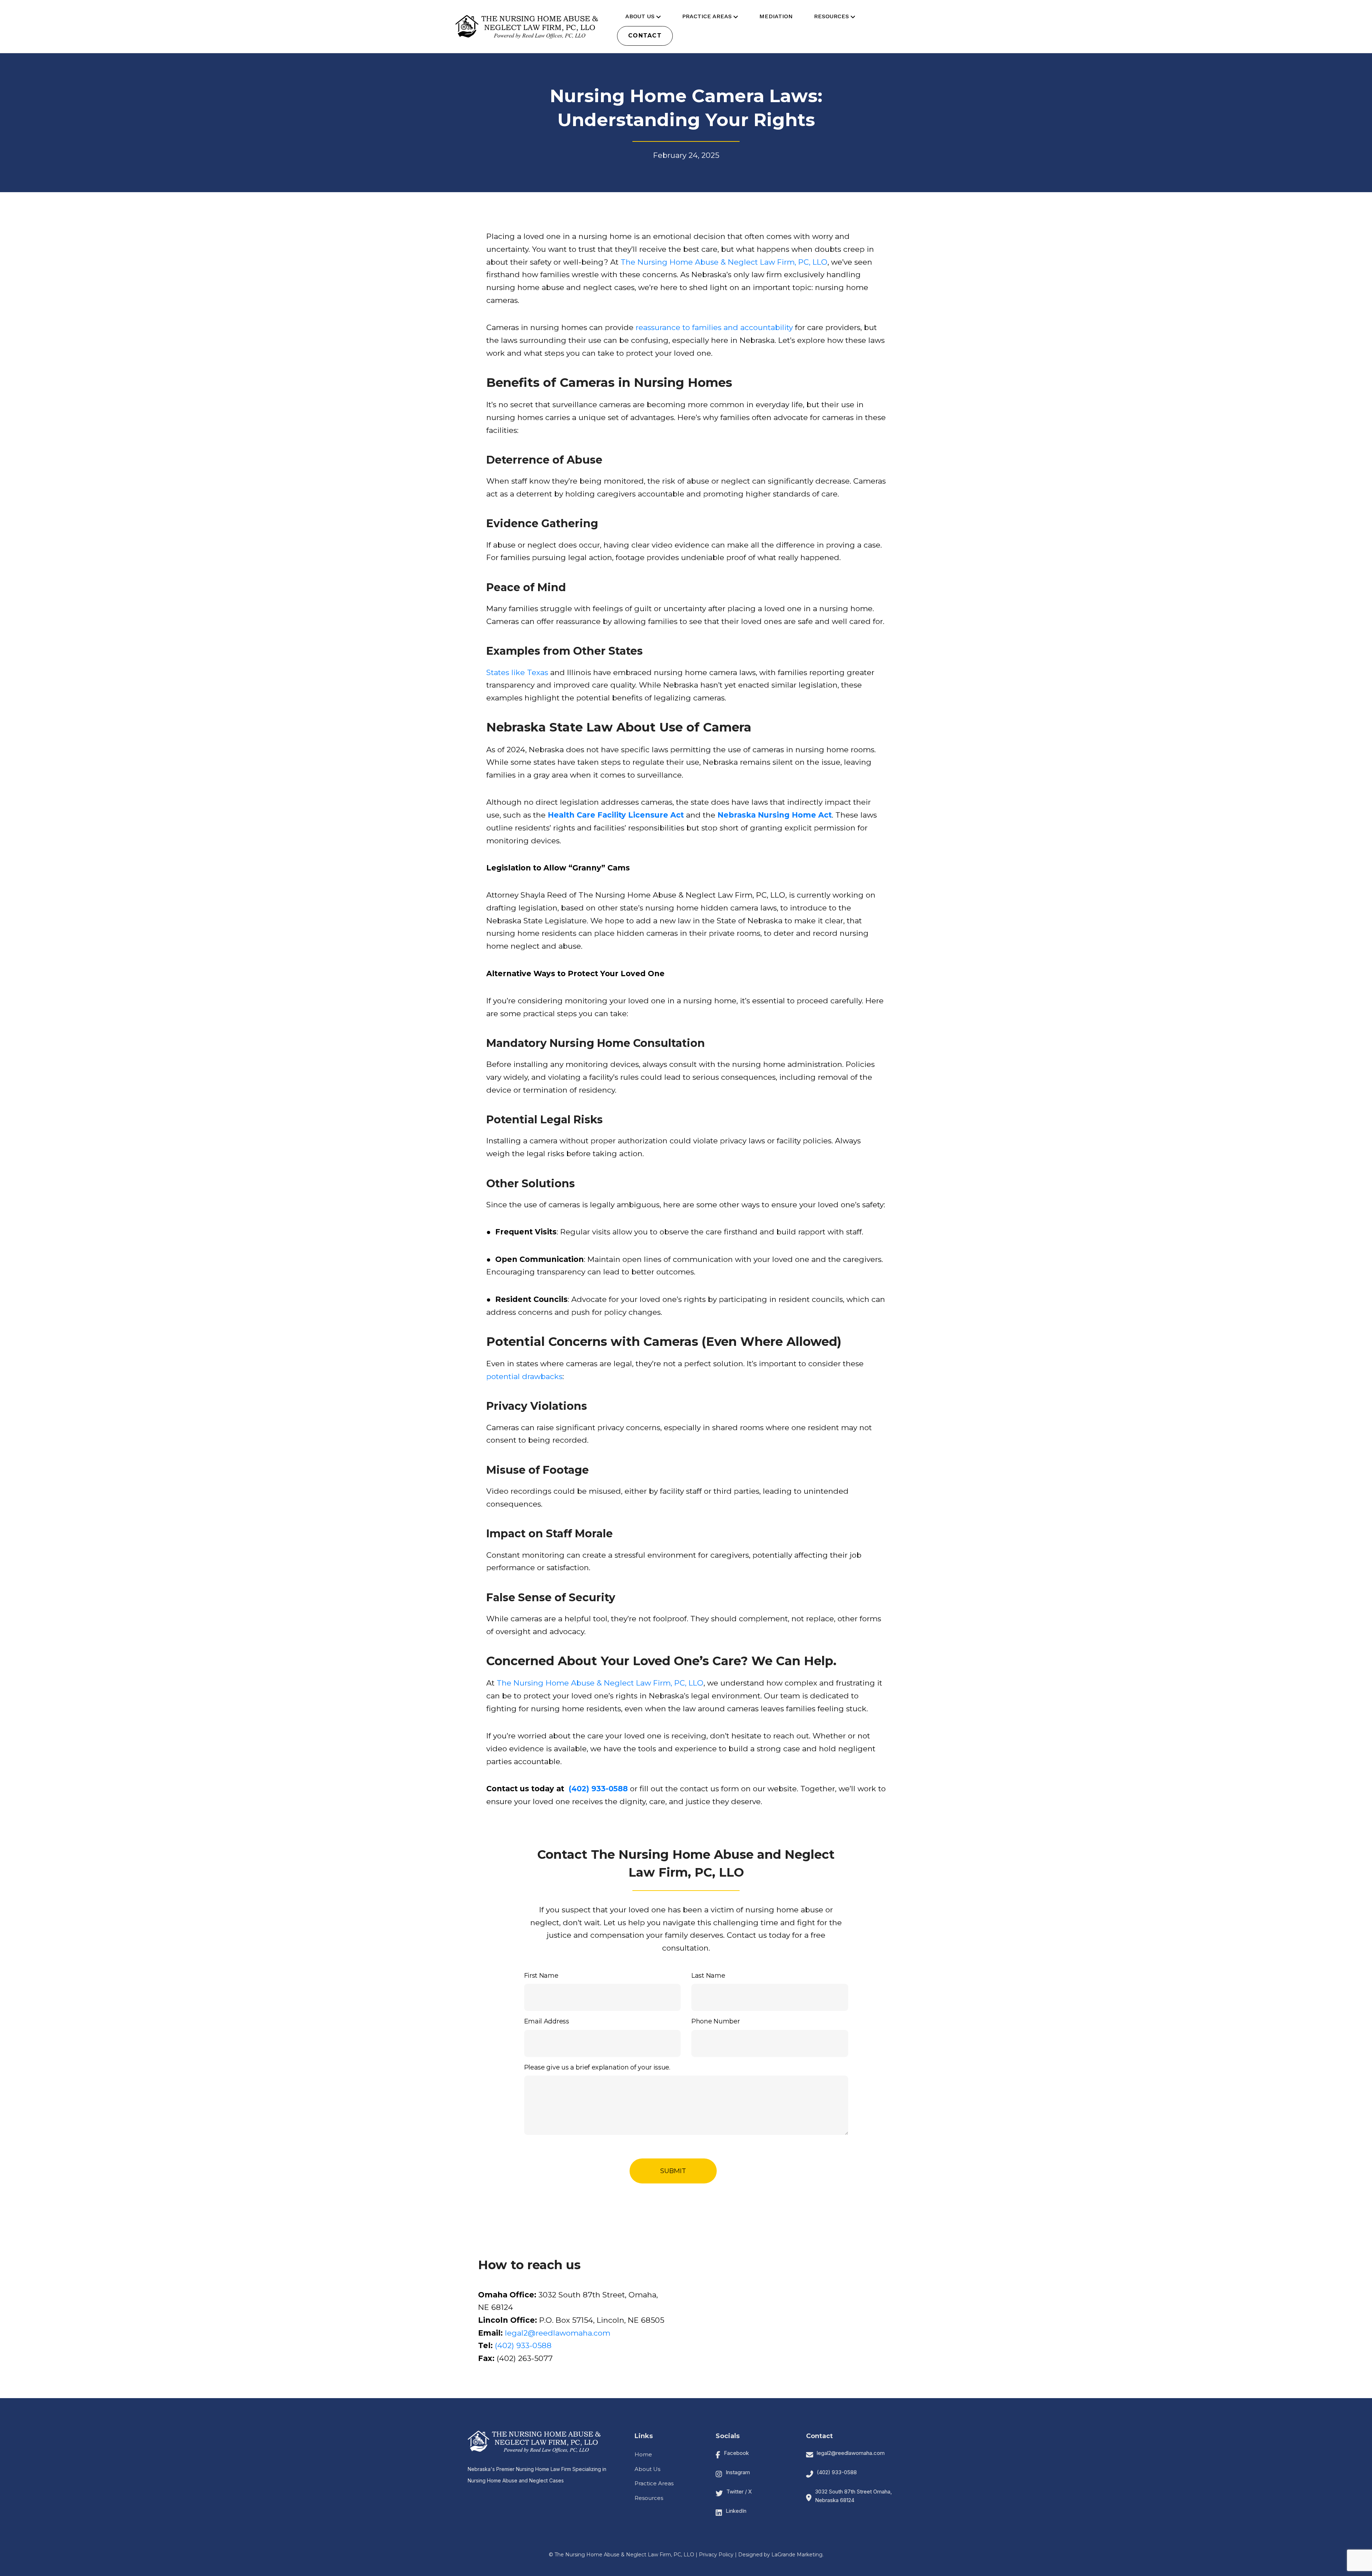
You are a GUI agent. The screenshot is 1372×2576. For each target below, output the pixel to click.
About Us (640, 16)
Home (643, 2454)
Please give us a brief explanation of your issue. (597, 2067)
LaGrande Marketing (797, 2555)
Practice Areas (707, 16)
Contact (645, 36)
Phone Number (715, 2021)
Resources (831, 16)
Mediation (776, 16)
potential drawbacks (524, 1376)
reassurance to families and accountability (713, 327)
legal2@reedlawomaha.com (558, 2333)
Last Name (708, 1976)
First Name (541, 1976)
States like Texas (517, 672)
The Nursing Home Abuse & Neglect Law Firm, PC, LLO (723, 262)
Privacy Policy (716, 2555)
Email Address (547, 2021)
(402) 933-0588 (523, 2345)
